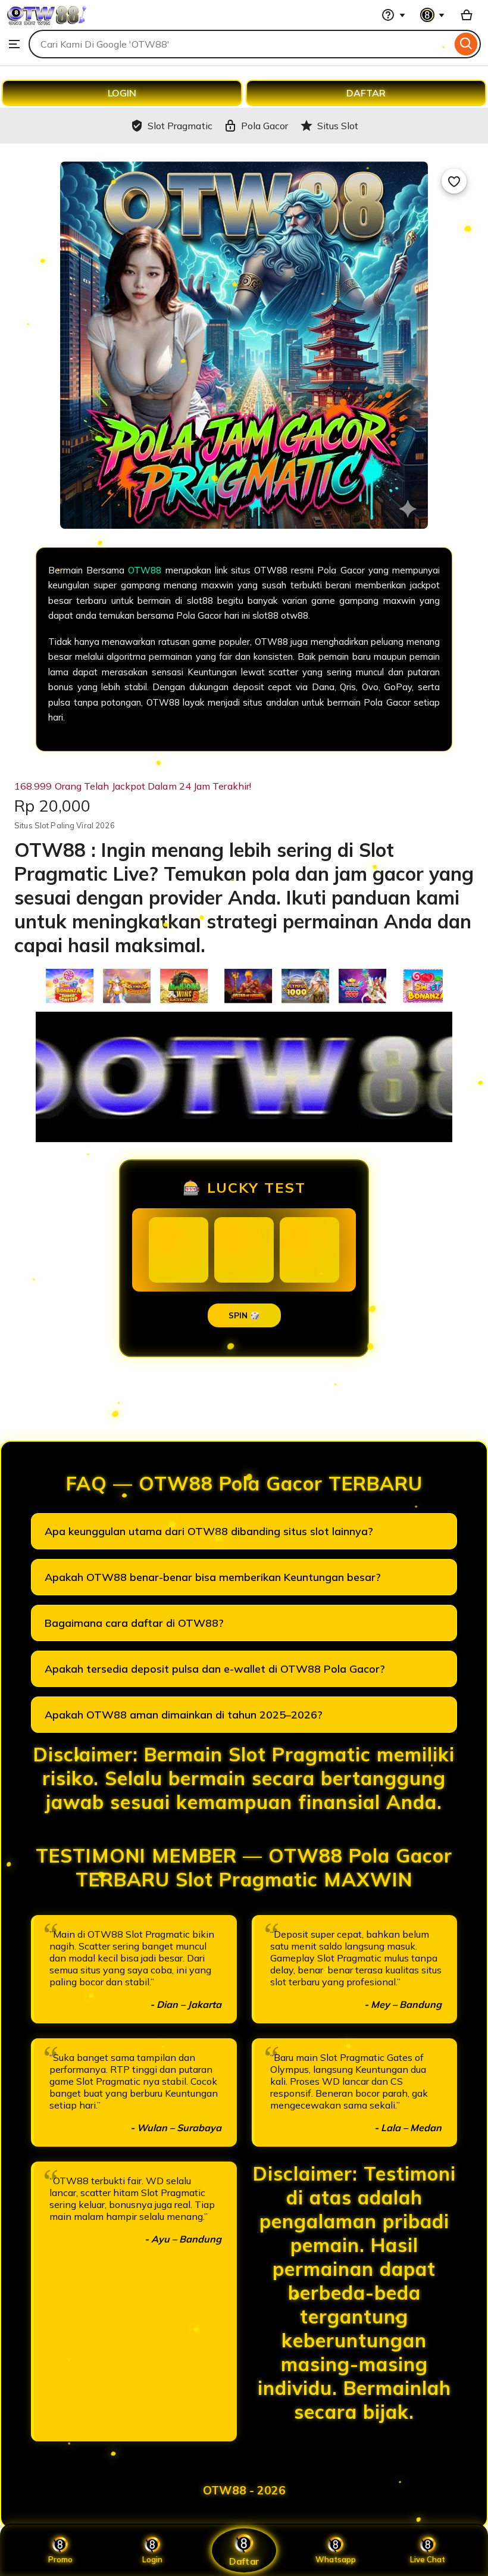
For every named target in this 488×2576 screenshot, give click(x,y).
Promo (60, 2559)
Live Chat (428, 2559)
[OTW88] (47, 24)
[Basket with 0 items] (467, 15)
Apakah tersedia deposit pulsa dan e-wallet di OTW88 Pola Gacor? (215, 1669)
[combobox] (240, 44)
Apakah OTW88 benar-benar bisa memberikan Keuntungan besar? (213, 1577)
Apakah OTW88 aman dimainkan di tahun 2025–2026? (184, 1715)
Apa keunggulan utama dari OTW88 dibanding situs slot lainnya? (209, 1531)
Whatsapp (336, 2559)
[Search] (466, 44)
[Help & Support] (393, 15)
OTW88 (145, 570)
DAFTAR (366, 93)
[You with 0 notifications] (433, 15)
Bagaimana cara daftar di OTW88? (134, 1623)
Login (152, 2559)
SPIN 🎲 (244, 1315)
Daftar (244, 2561)
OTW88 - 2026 (244, 2490)
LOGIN (122, 93)
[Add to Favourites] (454, 181)
